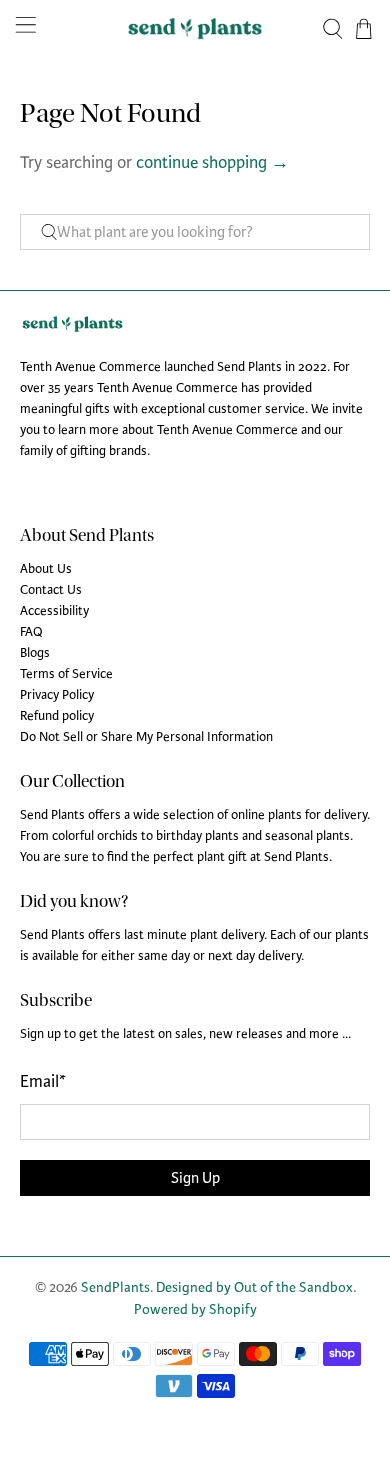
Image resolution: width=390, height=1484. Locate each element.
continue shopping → (212, 162)
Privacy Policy (57, 695)
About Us (46, 569)
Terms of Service (66, 674)
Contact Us (51, 590)
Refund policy (57, 716)
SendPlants (115, 1287)
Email (43, 1081)
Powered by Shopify (195, 1309)
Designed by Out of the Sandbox (254, 1287)
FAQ (31, 632)
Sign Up (195, 1178)
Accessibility (54, 611)
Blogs (35, 653)
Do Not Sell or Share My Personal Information (146, 737)
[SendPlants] (195, 28)
